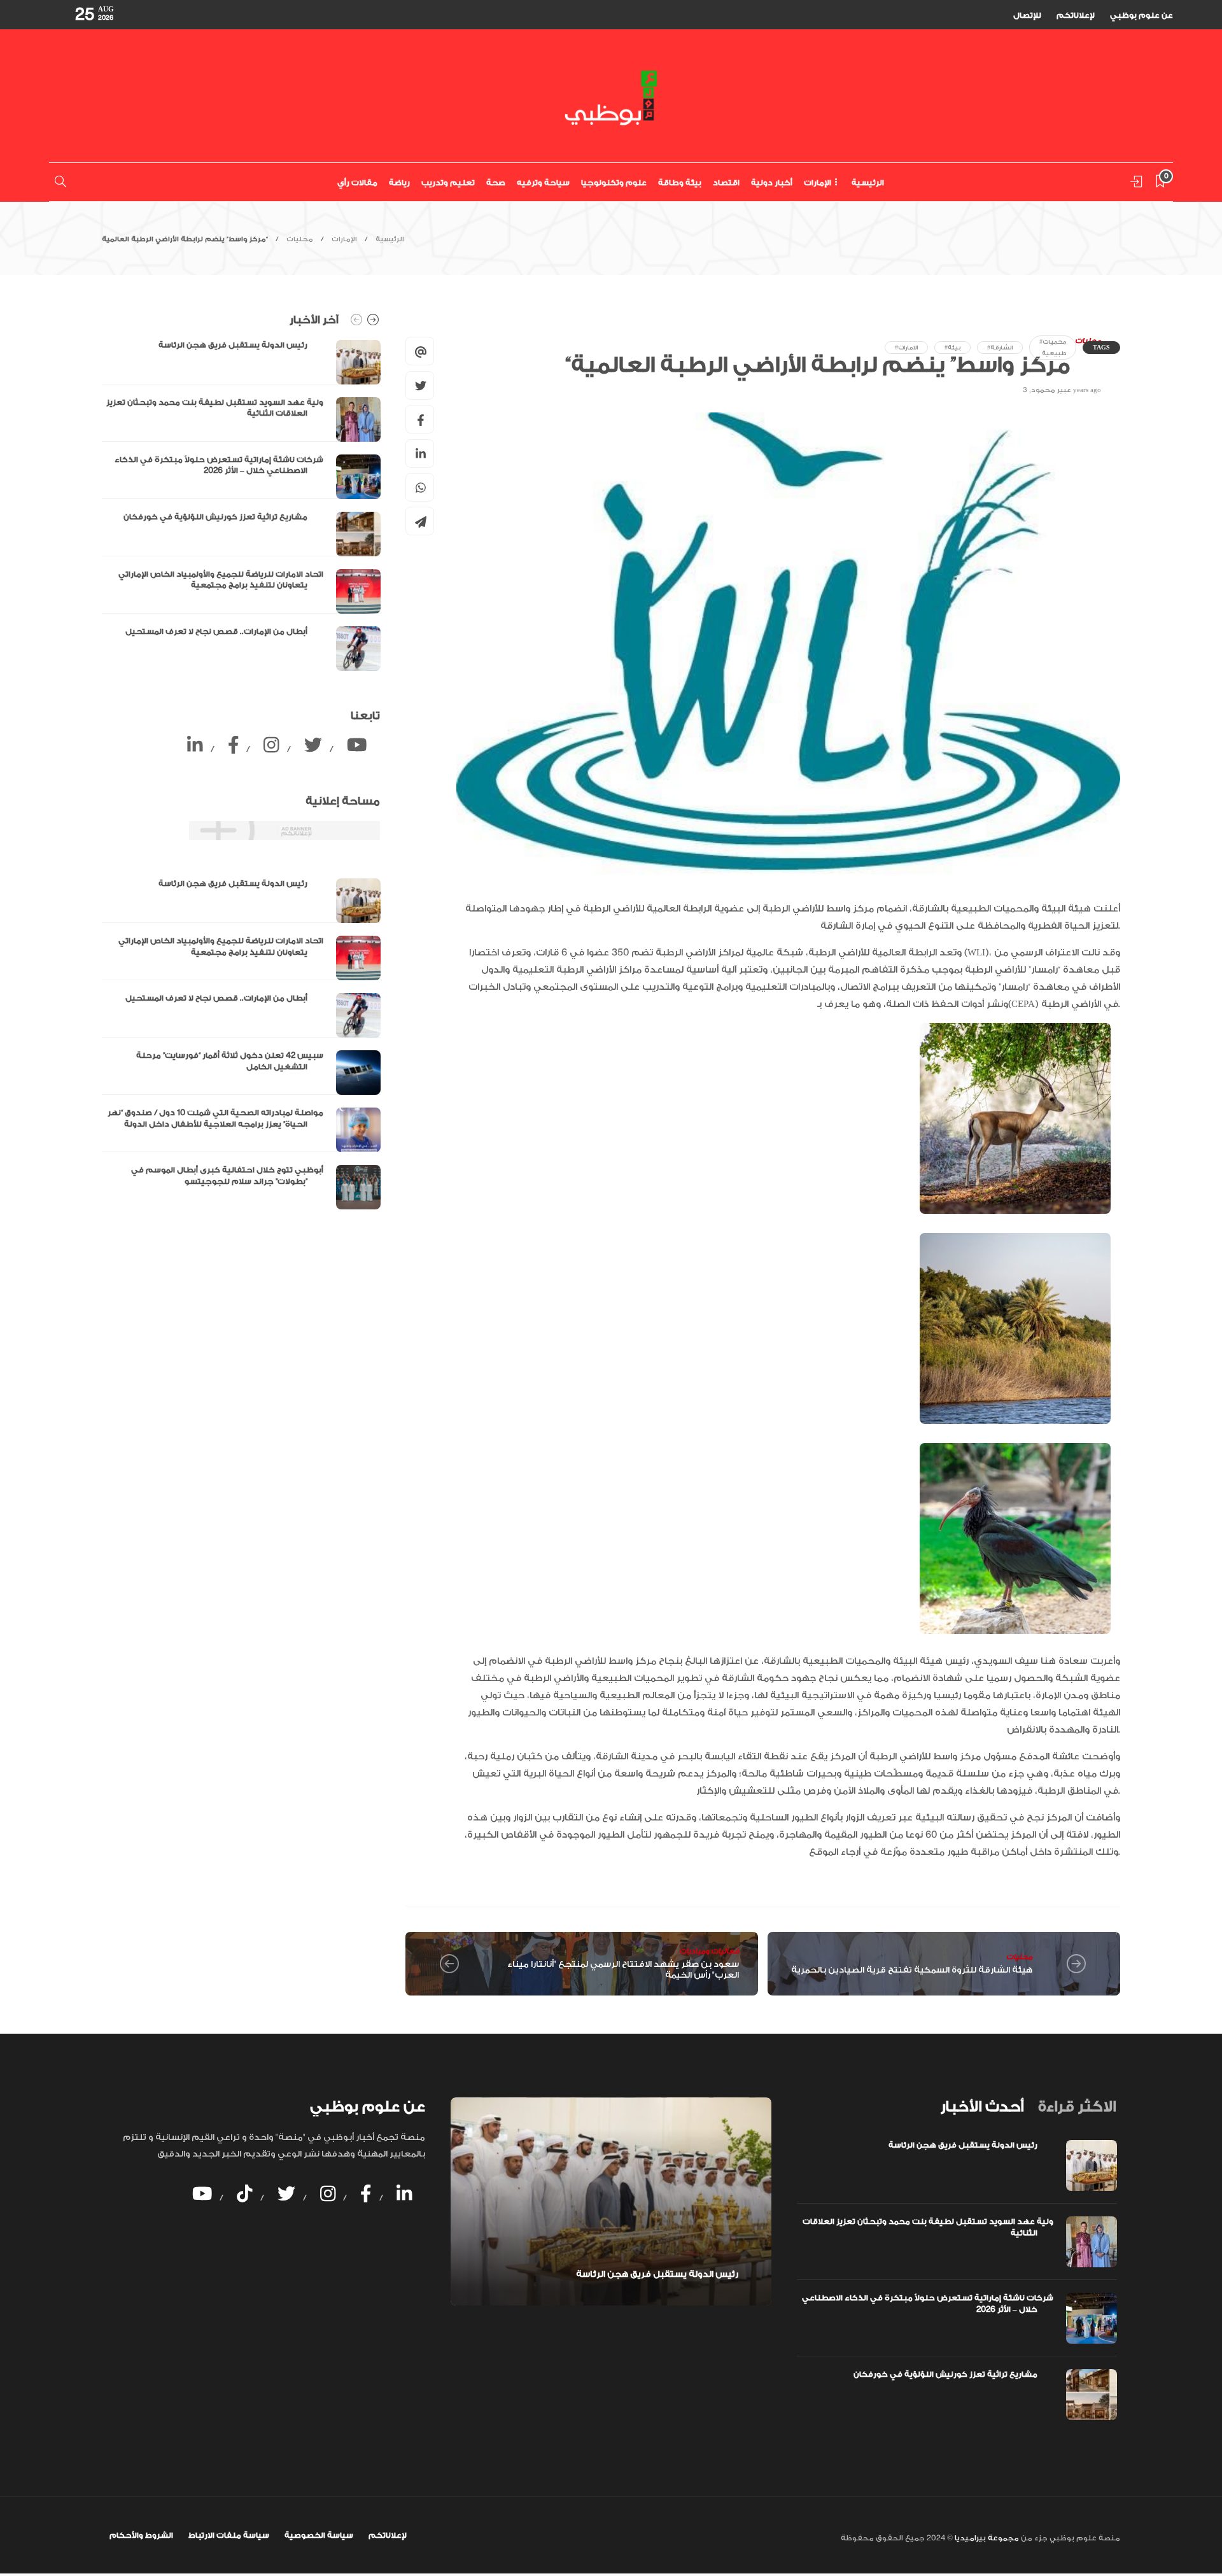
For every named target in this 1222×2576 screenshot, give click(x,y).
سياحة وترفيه (543, 183)
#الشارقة (1000, 348)
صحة (496, 183)
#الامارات (906, 348)
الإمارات (818, 183)
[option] (241, 505)
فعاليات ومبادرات (709, 1951)
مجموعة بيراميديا (986, 2538)
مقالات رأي (357, 183)
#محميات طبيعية (1053, 348)
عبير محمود (1051, 390)
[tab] (982, 2107)
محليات (300, 239)
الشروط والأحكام (141, 2535)
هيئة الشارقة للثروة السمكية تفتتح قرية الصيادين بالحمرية (912, 1970)
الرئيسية (868, 183)
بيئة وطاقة (680, 183)
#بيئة (952, 348)
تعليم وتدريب (448, 183)
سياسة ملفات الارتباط (229, 2535)
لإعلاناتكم (1076, 15)
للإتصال (1027, 15)
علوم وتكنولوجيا (614, 183)
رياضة (399, 183)
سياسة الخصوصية (319, 2535)
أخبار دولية (772, 183)
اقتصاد (726, 183)
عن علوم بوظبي (1141, 15)
